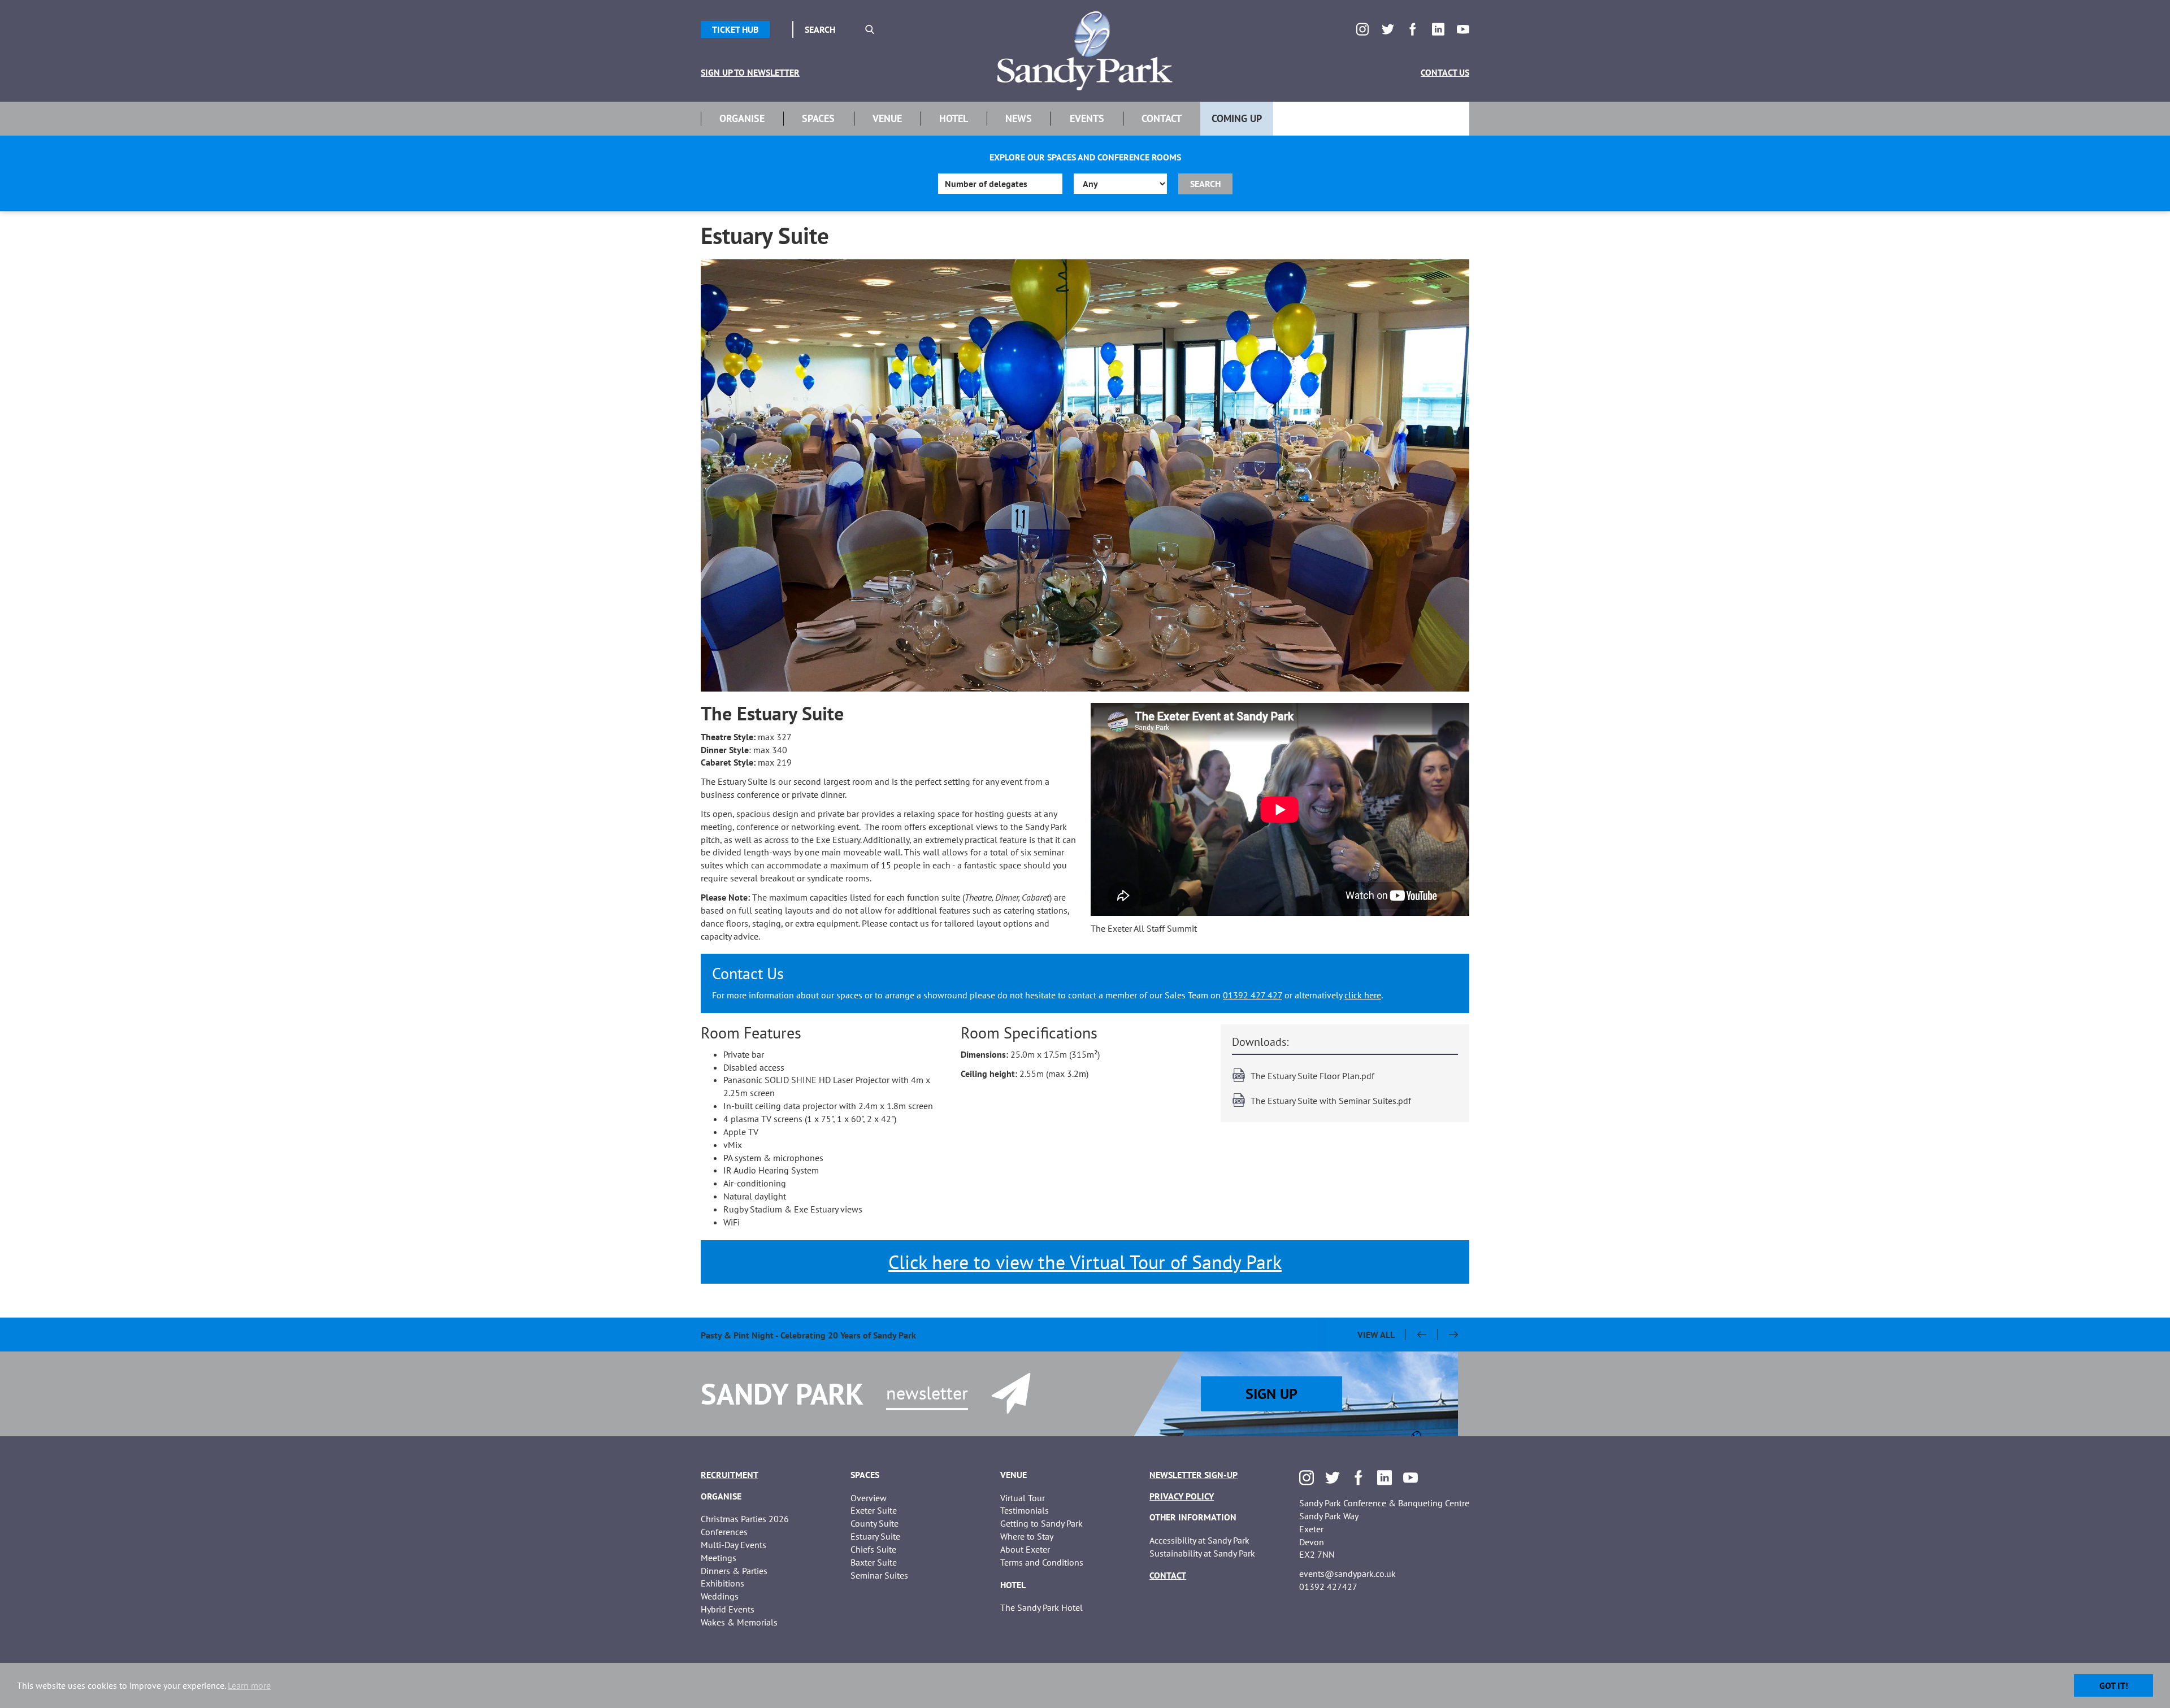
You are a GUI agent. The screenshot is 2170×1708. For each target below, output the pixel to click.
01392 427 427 (1253, 995)
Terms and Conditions (1042, 1562)
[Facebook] (1413, 29)
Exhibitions (722, 1583)
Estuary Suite (875, 1536)
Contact (1162, 118)
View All (1376, 1335)
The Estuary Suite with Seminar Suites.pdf (1331, 1101)
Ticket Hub (735, 29)
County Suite (874, 1523)
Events (1087, 118)
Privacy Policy (1182, 1496)
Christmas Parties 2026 (745, 1519)
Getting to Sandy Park (1041, 1523)
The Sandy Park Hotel (1041, 1607)
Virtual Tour (1023, 1498)
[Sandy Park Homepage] (1085, 51)
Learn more (249, 1685)
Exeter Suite (874, 1510)
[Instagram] (1362, 29)
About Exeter (1025, 1549)
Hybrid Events (728, 1609)
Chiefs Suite (873, 1549)
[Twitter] (1388, 29)
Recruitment (730, 1475)
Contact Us (1445, 72)
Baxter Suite (874, 1562)
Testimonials (1025, 1510)
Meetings (719, 1558)
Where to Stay (1027, 1536)
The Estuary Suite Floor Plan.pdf (1312, 1076)
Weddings (720, 1596)
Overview (869, 1498)
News (1019, 118)
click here (1363, 995)
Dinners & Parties (734, 1571)
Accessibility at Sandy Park (1199, 1540)
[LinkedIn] (1438, 29)
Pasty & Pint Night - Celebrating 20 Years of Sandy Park (808, 1335)
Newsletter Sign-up (1193, 1475)
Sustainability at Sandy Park (1202, 1553)
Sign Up (1271, 1394)
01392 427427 (1328, 1587)
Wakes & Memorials (739, 1622)
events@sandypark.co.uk (1347, 1574)
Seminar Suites (879, 1575)
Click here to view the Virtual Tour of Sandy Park (1085, 1262)
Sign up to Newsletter (750, 72)
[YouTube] (1463, 29)
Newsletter (927, 1393)
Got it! (2114, 1685)
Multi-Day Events (734, 1545)
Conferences (724, 1532)
